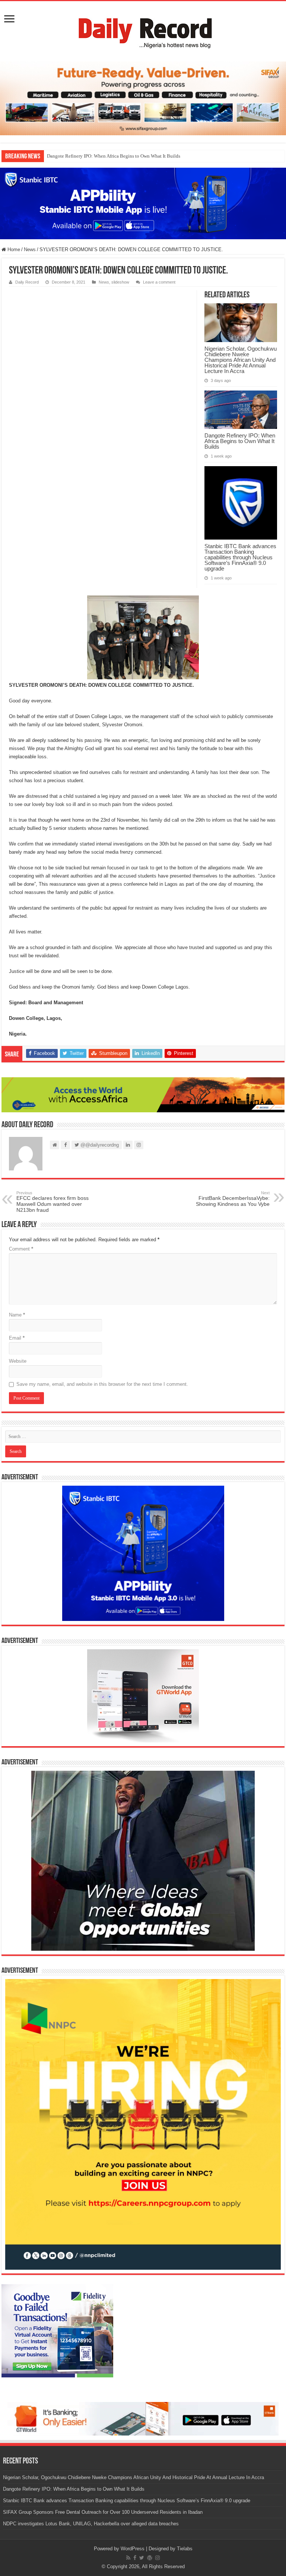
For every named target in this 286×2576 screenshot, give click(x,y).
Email (17, 1338)
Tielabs (185, 2549)
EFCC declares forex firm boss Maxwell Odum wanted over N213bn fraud (53, 1202)
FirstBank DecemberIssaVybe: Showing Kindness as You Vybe (233, 1199)
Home (13, 249)
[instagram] (158, 2558)
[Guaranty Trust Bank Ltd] (143, 2419)
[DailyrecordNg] (143, 30)
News (30, 249)
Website (18, 1361)
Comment (21, 1249)
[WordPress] (150, 2558)
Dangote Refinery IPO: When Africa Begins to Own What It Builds (114, 156)
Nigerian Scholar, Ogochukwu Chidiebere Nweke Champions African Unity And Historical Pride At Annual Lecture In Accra (241, 360)
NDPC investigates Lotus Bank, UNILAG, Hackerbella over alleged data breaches (91, 2524)
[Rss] (128, 2558)
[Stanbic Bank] (143, 203)
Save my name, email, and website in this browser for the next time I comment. (102, 1384)
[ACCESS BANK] (143, 1094)
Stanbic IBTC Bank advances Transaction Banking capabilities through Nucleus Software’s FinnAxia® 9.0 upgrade (240, 557)
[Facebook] (135, 2558)
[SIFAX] (143, 98)
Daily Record (27, 282)
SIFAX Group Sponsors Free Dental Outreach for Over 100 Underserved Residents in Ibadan (103, 2512)
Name (17, 1315)
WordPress (133, 2549)
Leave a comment (159, 282)
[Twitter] (142, 2558)
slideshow (120, 282)
